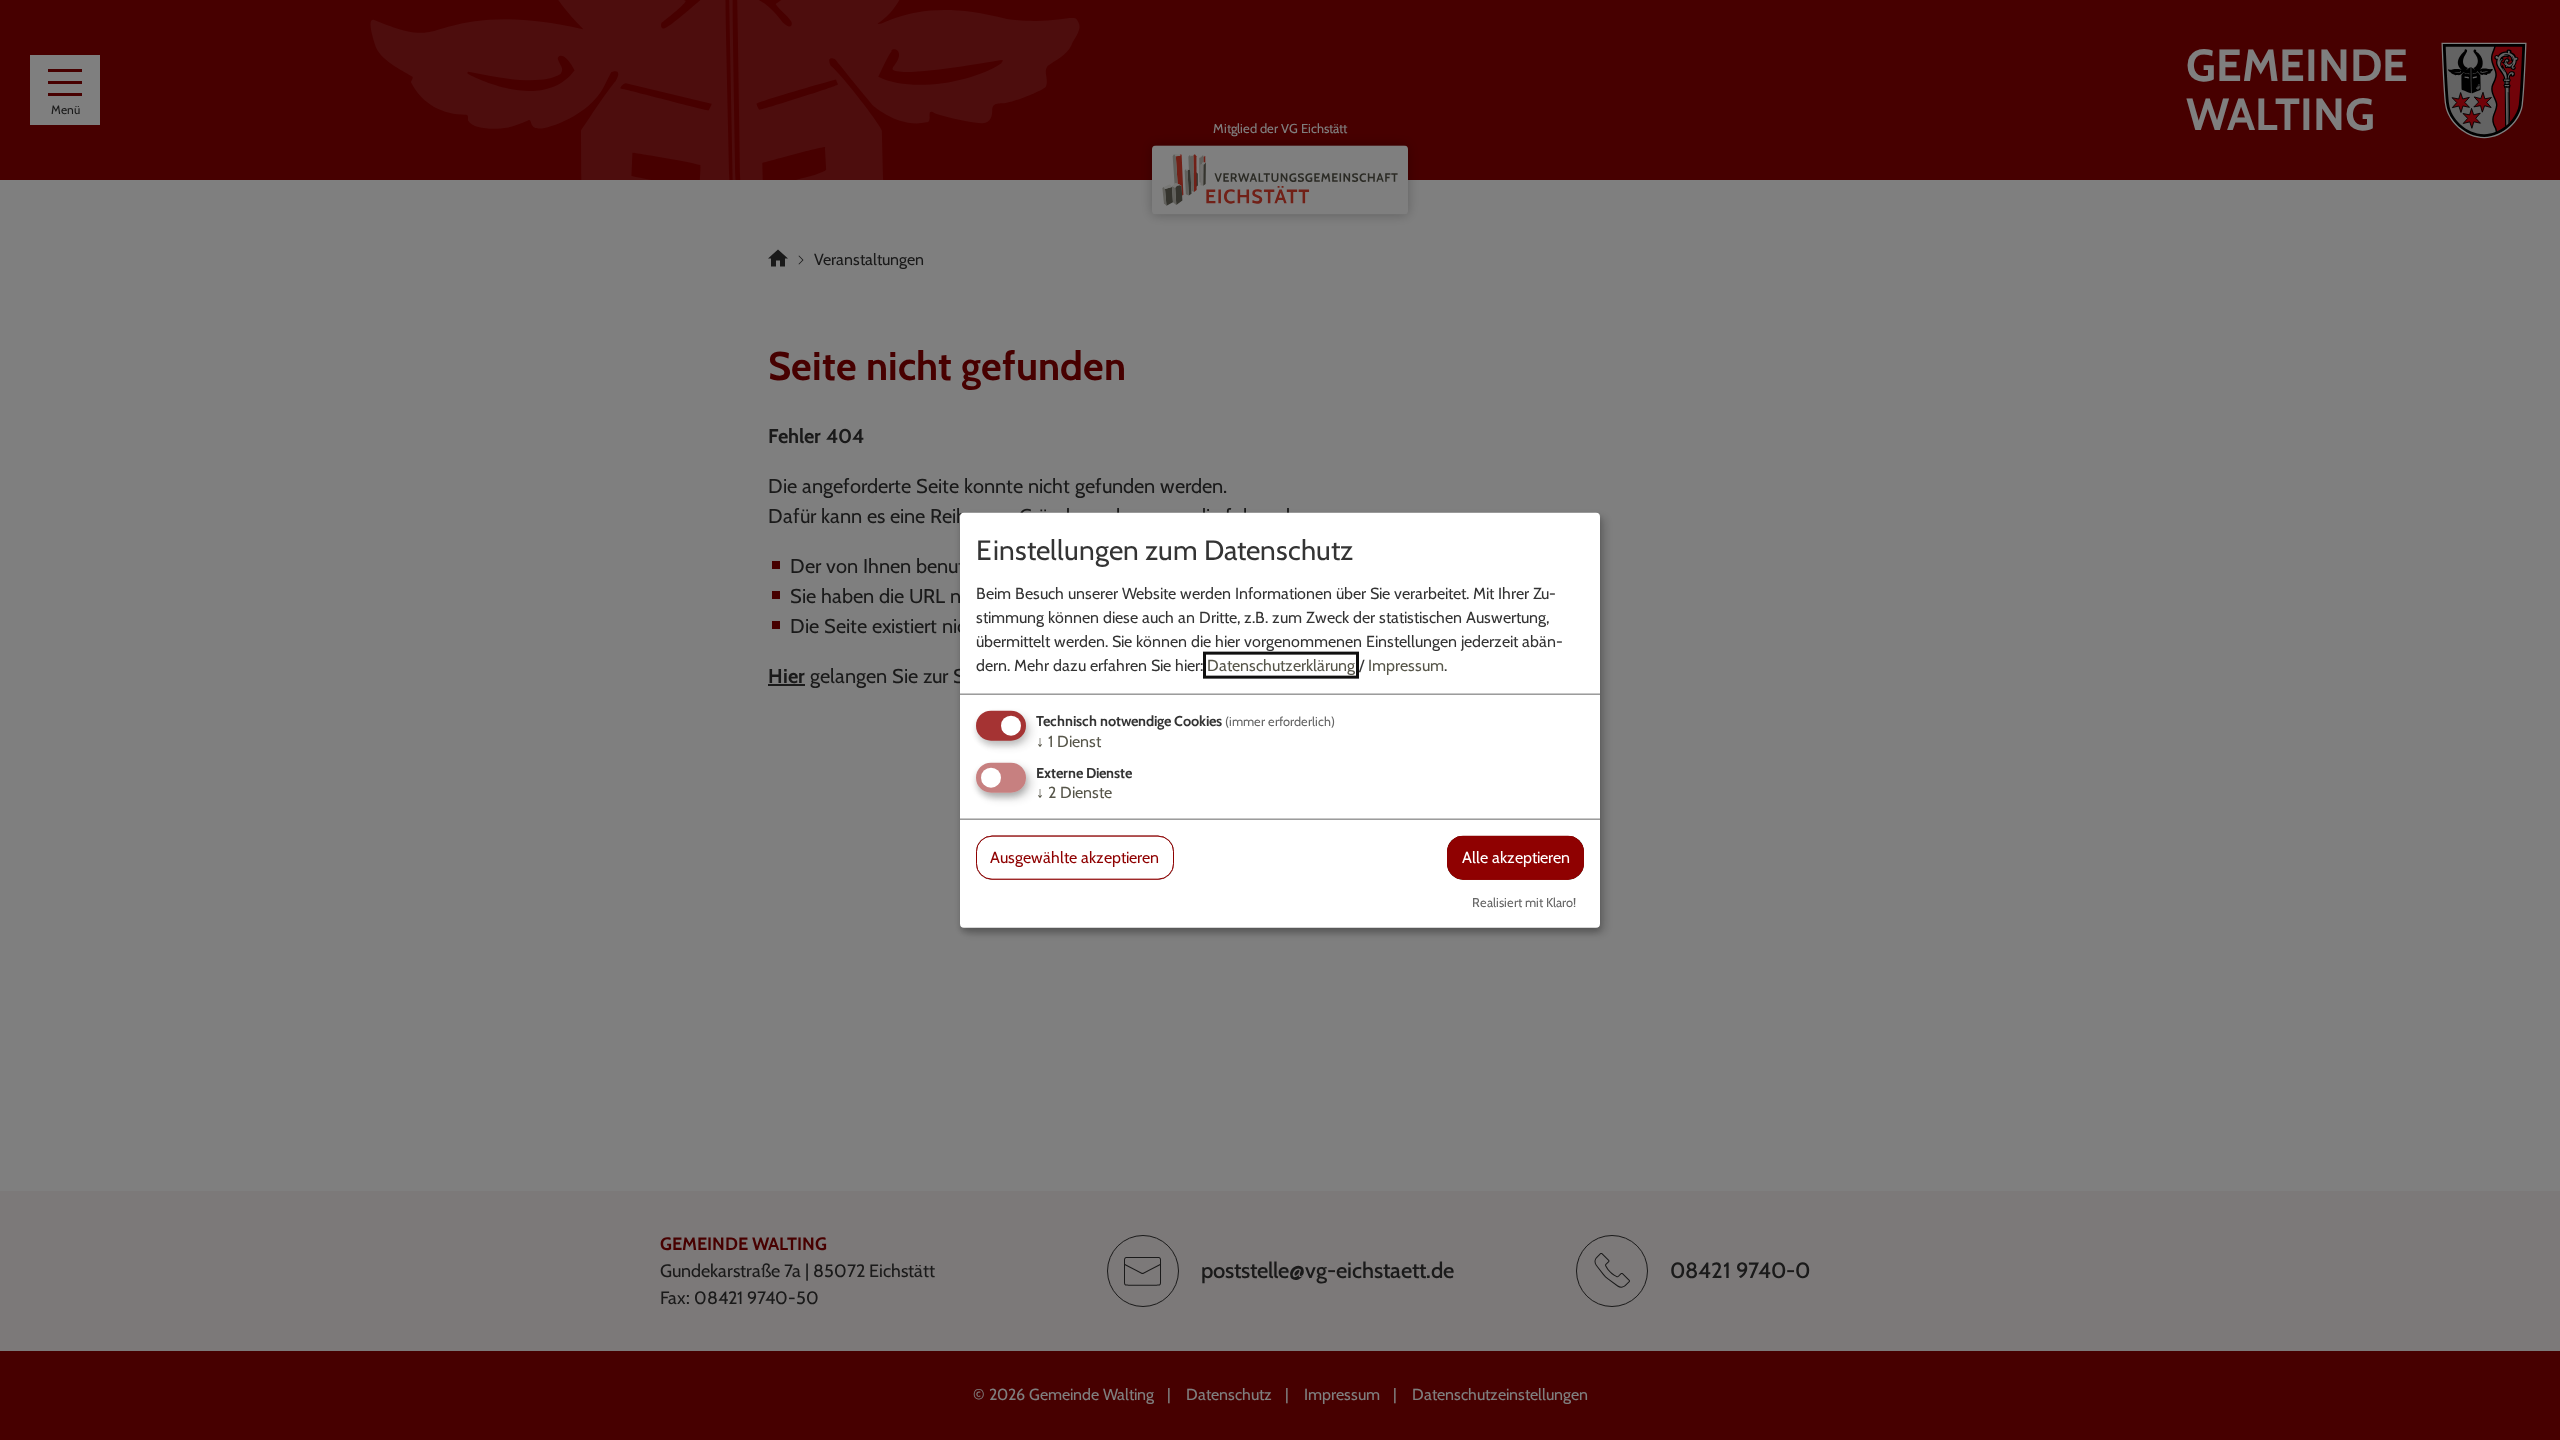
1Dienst (1068, 741)
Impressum (1406, 665)
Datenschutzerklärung (1281, 665)
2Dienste (1074, 792)
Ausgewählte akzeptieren (1074, 857)
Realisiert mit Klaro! (1524, 901)
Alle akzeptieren (1516, 857)
